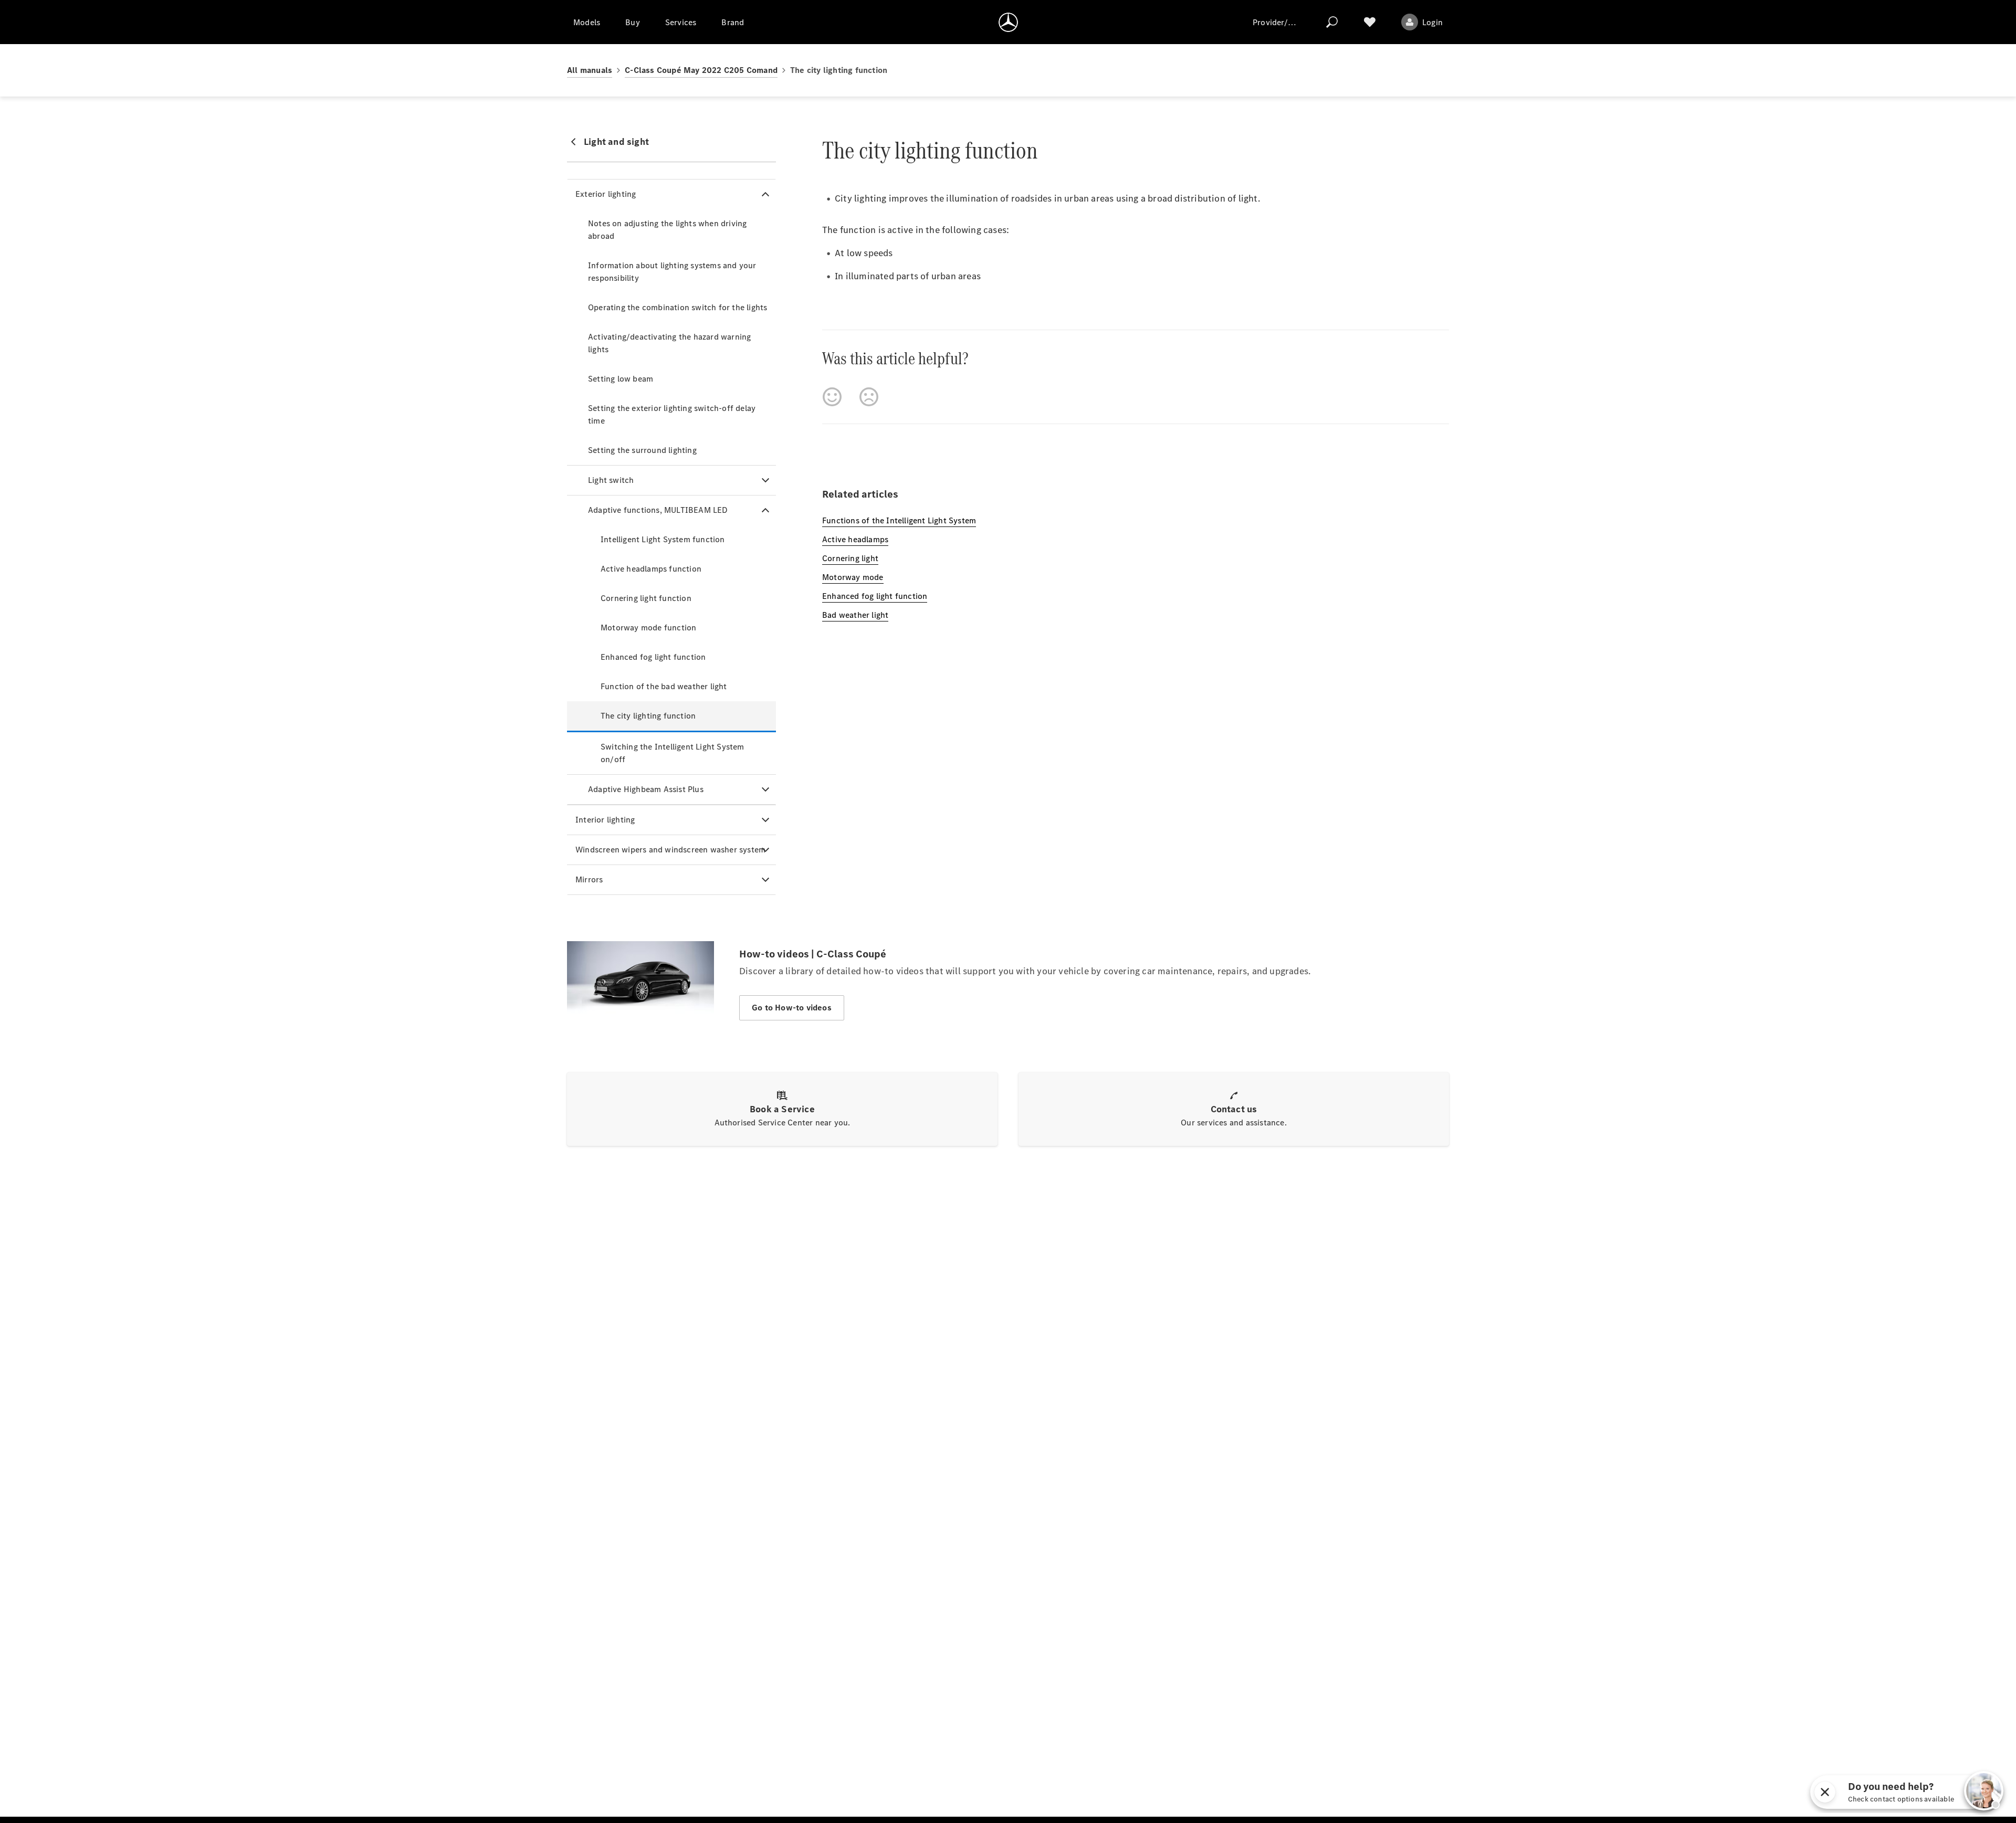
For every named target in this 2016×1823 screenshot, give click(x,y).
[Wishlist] (1370, 22)
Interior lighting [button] (605, 820)
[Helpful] (832, 397)
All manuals (590, 70)
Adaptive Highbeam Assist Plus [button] (646, 789)
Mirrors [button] (589, 879)
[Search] (1332, 22)
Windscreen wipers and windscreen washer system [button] (670, 850)
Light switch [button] (611, 480)
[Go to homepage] (1008, 22)
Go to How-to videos (792, 1008)
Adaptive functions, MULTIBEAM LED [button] (658, 510)
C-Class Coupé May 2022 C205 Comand (701, 70)
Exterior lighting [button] (606, 194)
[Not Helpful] (869, 397)
